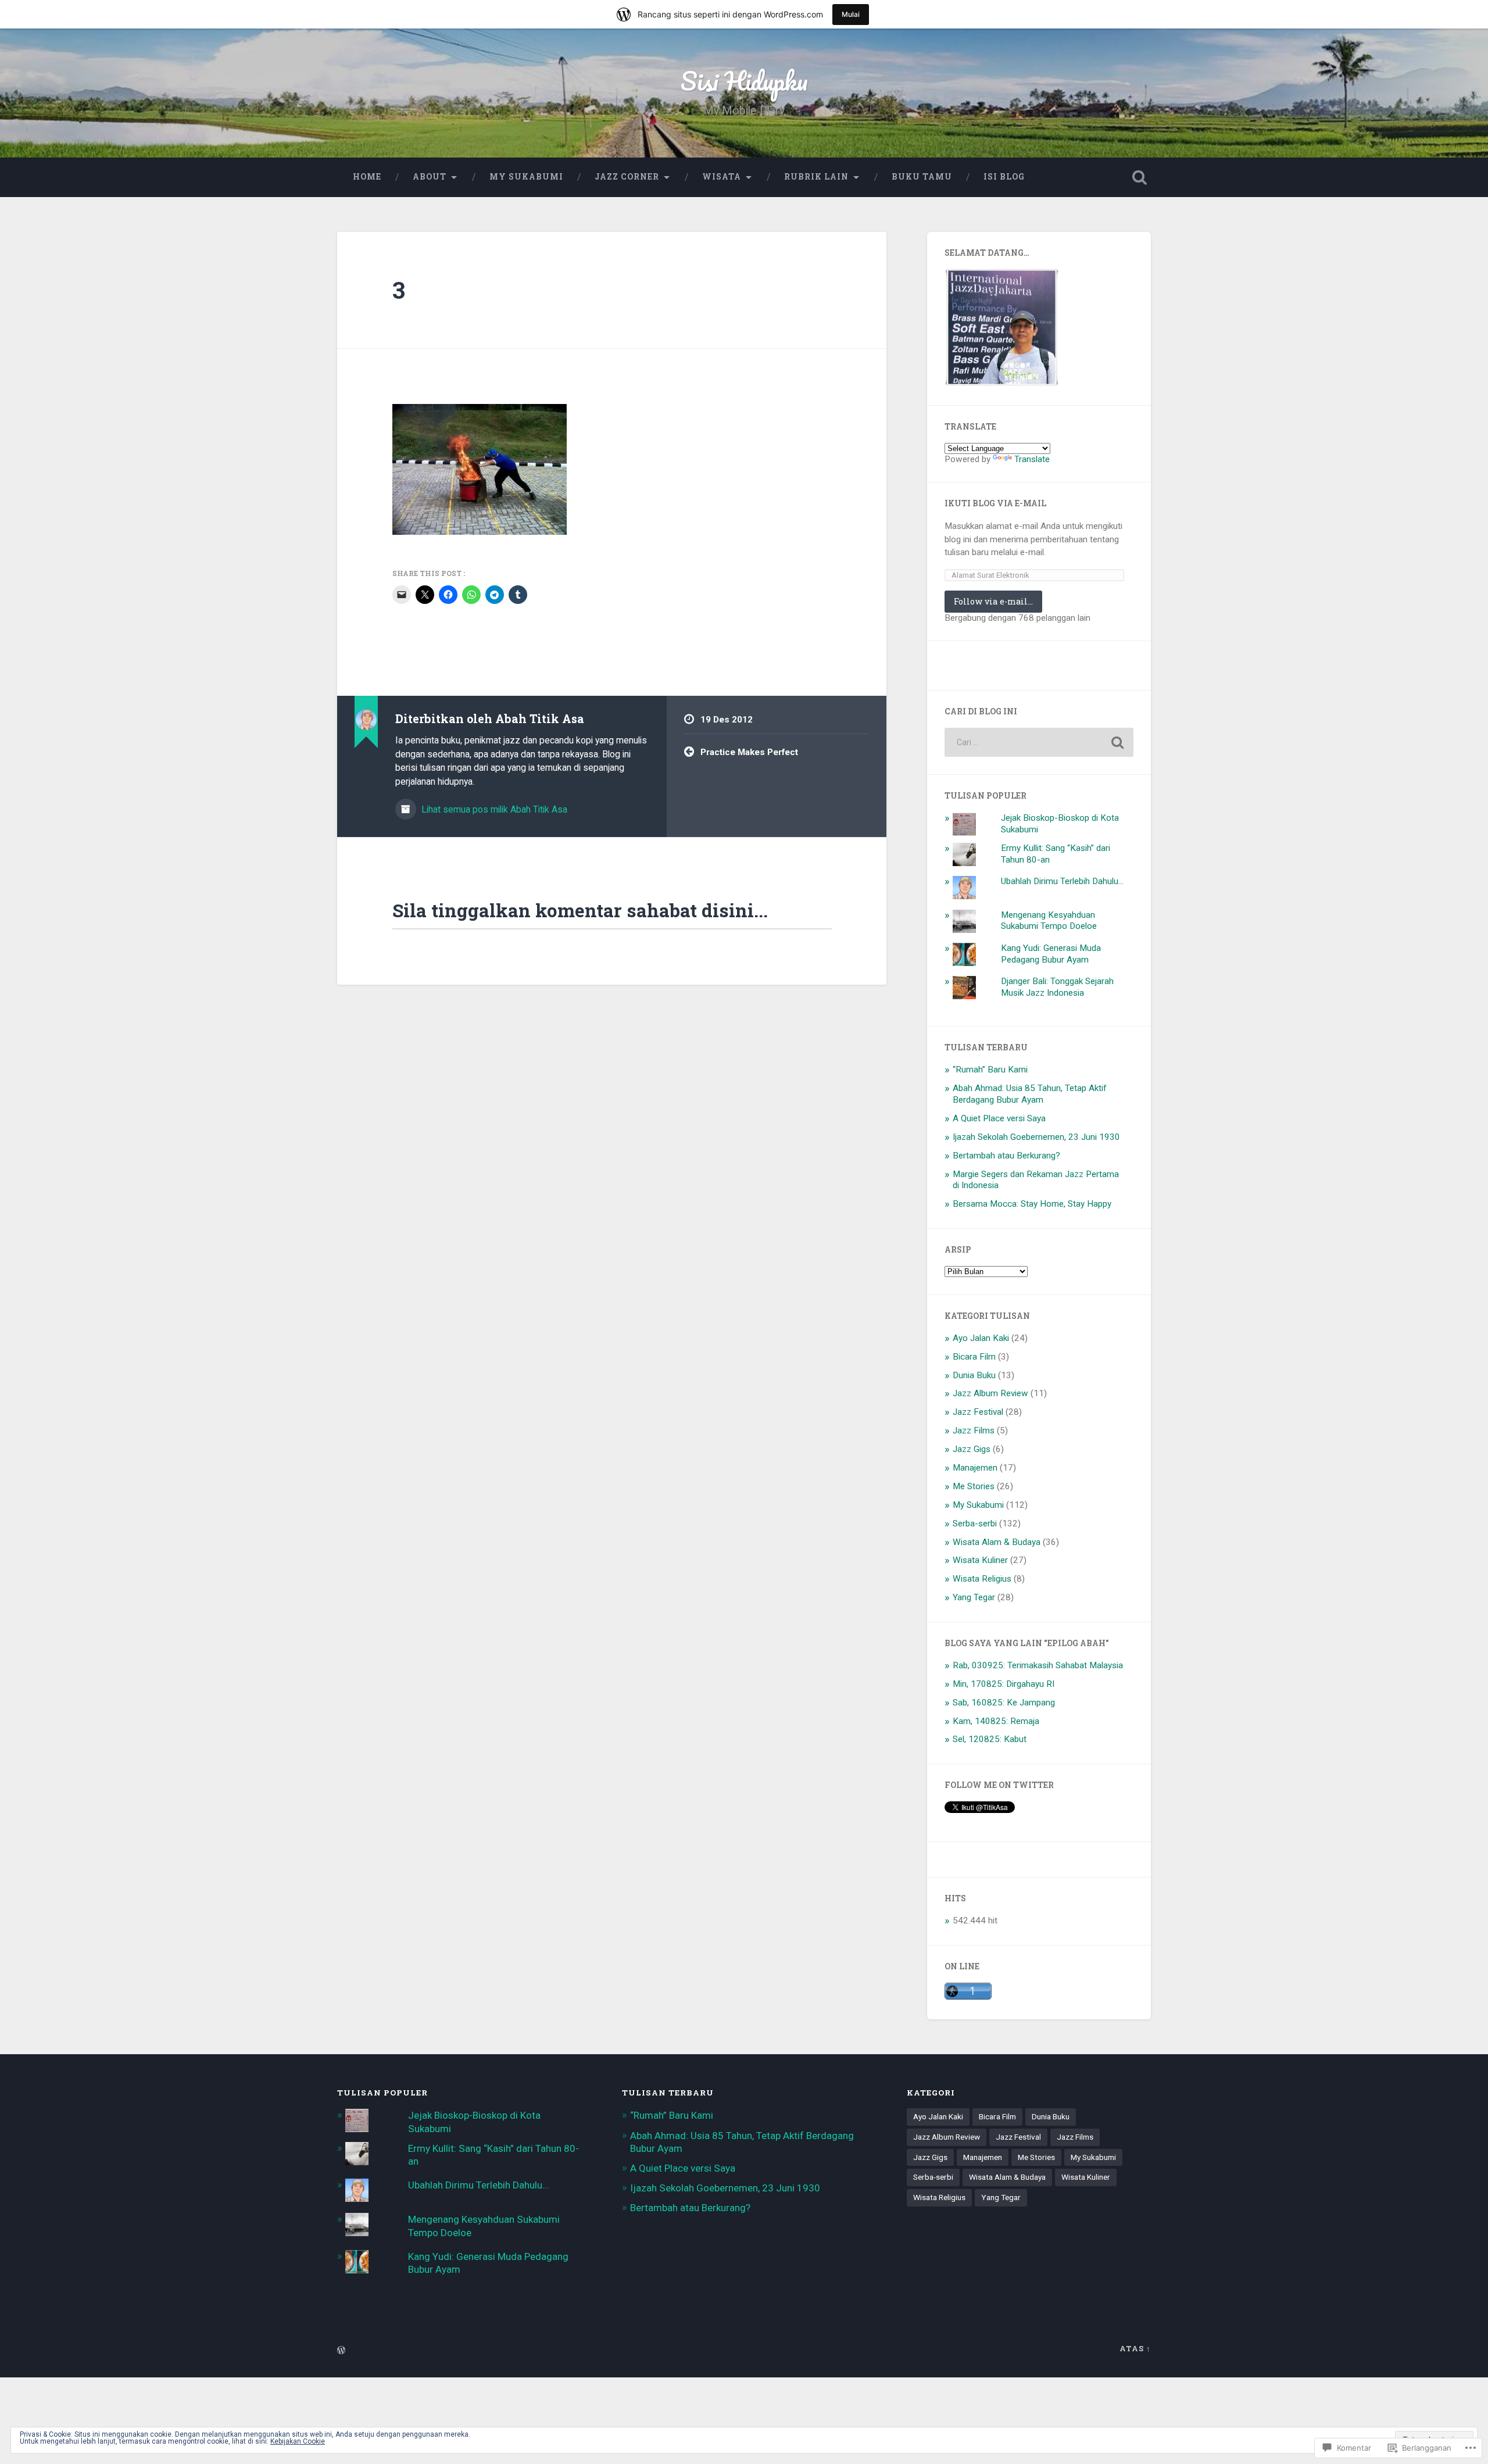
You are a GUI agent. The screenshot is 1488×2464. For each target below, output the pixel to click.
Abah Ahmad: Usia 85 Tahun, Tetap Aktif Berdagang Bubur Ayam (1030, 1094)
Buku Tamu (922, 177)
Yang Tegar (974, 1597)
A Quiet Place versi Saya (999, 1118)
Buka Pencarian (1139, 177)
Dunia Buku (974, 1375)
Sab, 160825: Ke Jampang (1004, 1703)
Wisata (722, 177)
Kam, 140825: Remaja (996, 1721)
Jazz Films (974, 1431)
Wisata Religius (982, 1579)
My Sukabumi (526, 177)
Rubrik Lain (816, 177)
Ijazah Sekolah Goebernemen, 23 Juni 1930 (1036, 1137)
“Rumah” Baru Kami (990, 1070)
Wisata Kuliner (980, 1560)
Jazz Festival (978, 1412)
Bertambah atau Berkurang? (1006, 1156)
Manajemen (975, 1468)
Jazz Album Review (990, 1393)
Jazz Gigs (972, 1449)
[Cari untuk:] (1039, 742)
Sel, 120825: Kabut (990, 1739)
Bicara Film (974, 1357)
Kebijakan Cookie (298, 2441)
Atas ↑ (1135, 2348)
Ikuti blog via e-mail (995, 503)
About (430, 177)
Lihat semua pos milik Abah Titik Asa (493, 809)
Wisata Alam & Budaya (997, 1542)
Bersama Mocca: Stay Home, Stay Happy (1032, 1204)
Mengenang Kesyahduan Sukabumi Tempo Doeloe (1049, 921)
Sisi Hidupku (744, 81)
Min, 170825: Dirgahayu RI (1004, 1684)
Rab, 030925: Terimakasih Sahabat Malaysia (1038, 1665)
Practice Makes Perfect (749, 752)
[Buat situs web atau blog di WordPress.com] (341, 2351)
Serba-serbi (975, 1524)
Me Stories (974, 1486)
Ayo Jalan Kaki (981, 1338)
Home (367, 177)
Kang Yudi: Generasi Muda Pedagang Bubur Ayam (1051, 954)
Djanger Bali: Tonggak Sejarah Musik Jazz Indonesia (1057, 987)
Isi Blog (1004, 177)
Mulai (851, 14)
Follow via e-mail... (993, 601)
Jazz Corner (627, 177)
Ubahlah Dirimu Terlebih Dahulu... (1062, 881)
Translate (1032, 459)
